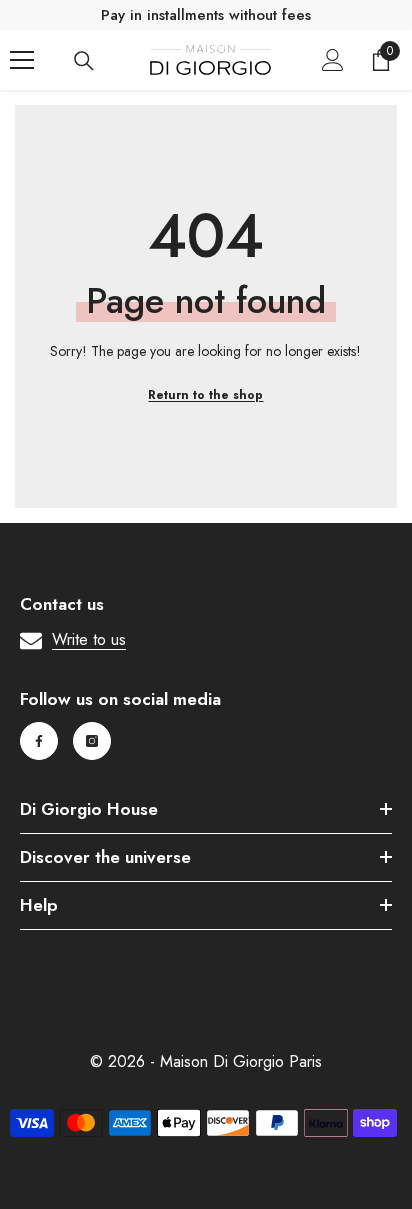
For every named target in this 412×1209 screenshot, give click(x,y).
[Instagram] (92, 741)
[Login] (333, 60)
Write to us (89, 639)
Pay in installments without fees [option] (206, 15)
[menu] (22, 60)
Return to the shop (205, 395)
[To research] (84, 61)
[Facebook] (39, 741)
